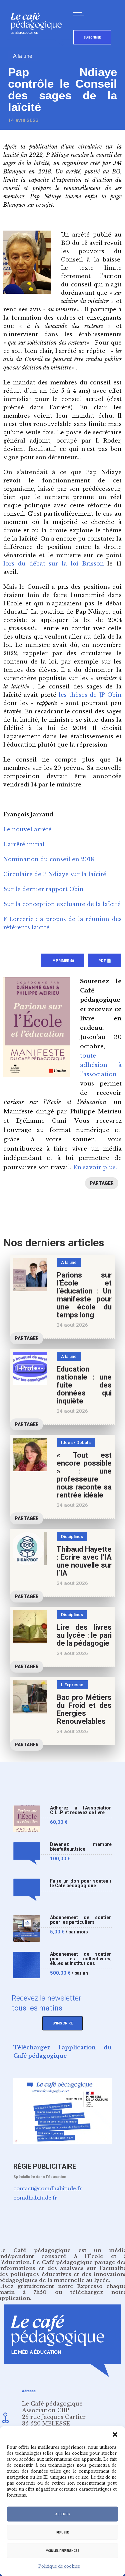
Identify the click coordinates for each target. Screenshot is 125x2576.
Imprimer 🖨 (63, 961)
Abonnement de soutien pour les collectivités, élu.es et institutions (81, 1959)
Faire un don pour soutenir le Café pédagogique (81, 1883)
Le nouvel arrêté (27, 829)
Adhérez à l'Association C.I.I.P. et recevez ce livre (81, 1810)
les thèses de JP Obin (90, 695)
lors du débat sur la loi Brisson (54, 564)
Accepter (63, 2514)
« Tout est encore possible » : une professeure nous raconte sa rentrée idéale (84, 1475)
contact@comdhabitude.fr (48, 2188)
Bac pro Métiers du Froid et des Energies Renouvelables (84, 1709)
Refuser (62, 2532)
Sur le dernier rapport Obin (43, 889)
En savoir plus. (95, 1167)
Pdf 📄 (105, 961)
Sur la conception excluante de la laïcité (62, 904)
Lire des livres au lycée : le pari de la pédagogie (84, 1635)
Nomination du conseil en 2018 (49, 859)
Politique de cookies (59, 2566)
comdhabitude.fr (35, 2198)
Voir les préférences (63, 2551)
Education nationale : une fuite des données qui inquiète (84, 1385)
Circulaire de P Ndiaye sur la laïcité (55, 874)
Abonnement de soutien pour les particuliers (81, 1920)
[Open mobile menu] (80, 14)
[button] (115, 2434)
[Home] (39, 45)
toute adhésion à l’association (101, 1065)
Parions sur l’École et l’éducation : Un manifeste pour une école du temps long (84, 1295)
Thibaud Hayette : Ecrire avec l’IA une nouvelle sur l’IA (84, 1561)
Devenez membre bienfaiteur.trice (81, 1847)
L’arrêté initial (24, 844)
